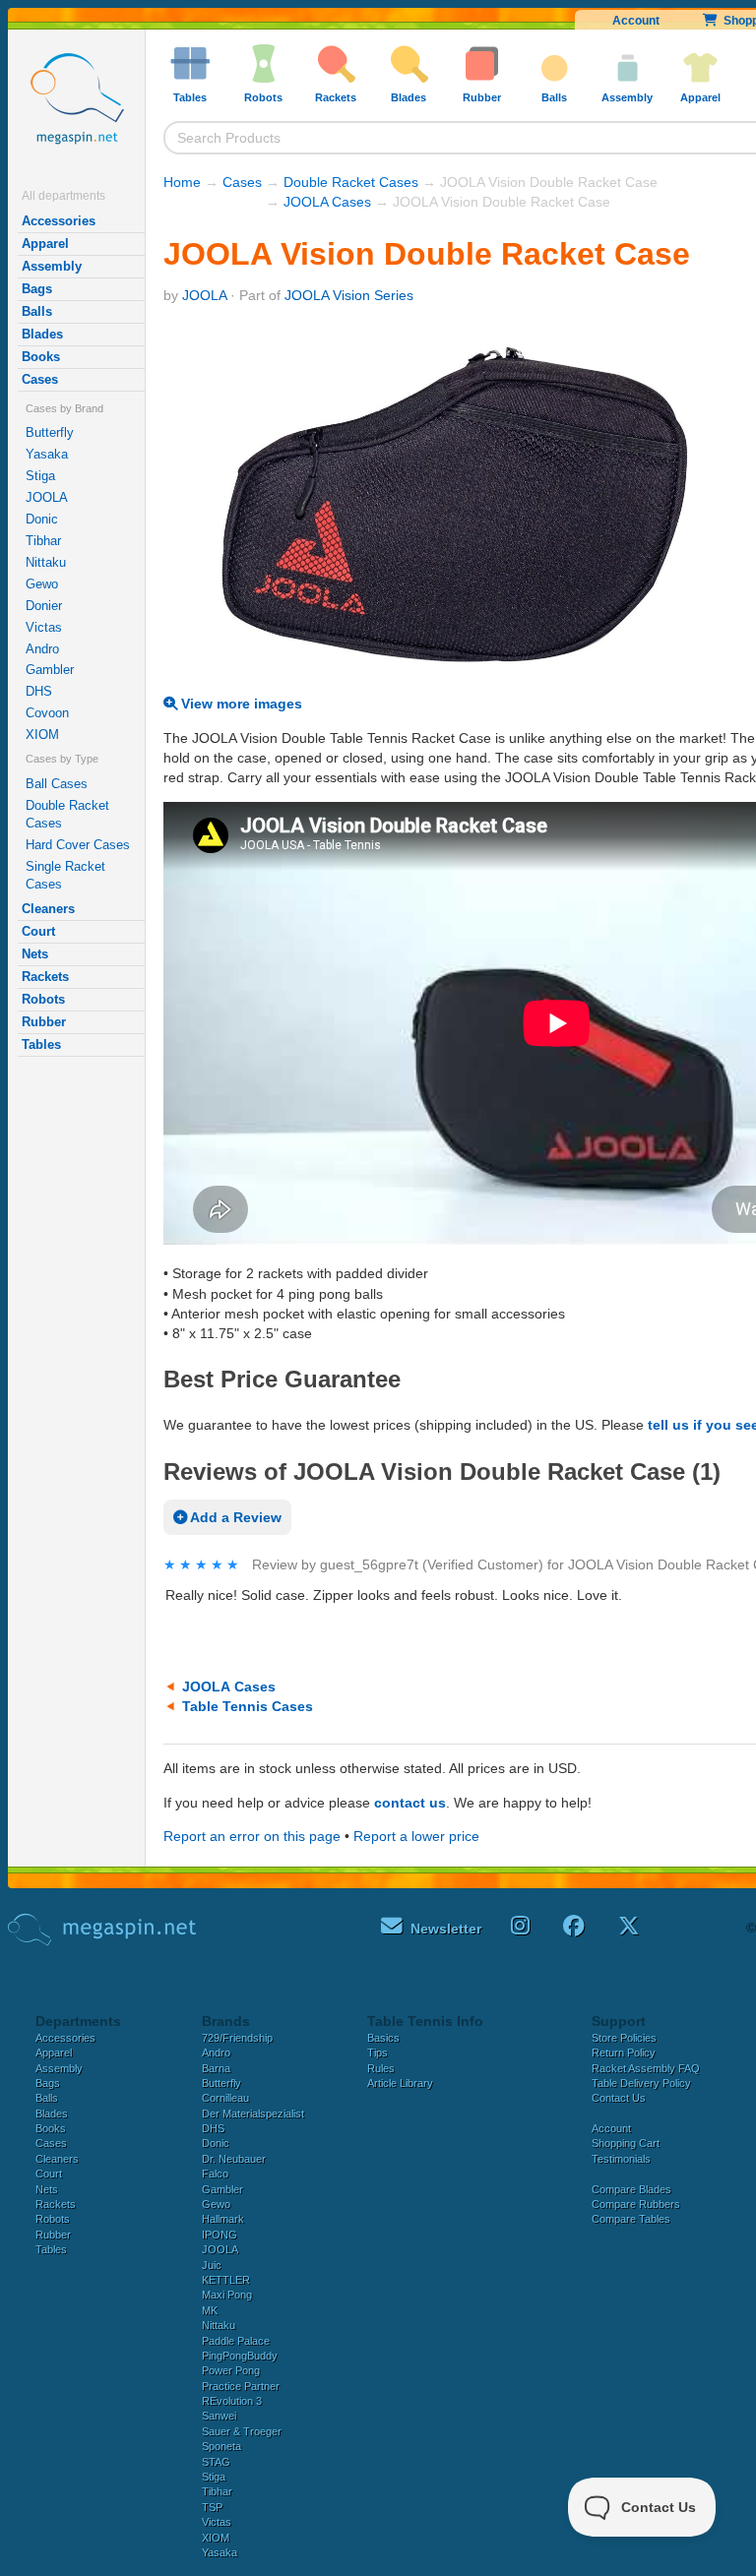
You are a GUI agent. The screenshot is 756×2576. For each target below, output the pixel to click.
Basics (383, 2038)
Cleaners (48, 909)
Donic (42, 519)
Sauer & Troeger (242, 2431)
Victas (44, 627)
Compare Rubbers (636, 2204)
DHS (39, 691)
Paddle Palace (236, 2341)
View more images (240, 704)
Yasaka (47, 454)
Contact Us (619, 2098)
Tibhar (43, 541)
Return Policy (624, 2053)
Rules (381, 2068)
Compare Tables (631, 2219)
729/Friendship (237, 2038)
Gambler (50, 670)
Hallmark (223, 2219)
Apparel (45, 244)
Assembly (52, 266)
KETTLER (226, 2280)
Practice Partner (241, 2386)
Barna (216, 2068)
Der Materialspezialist (253, 2114)
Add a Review (234, 1517)
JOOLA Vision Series (349, 295)
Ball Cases (57, 784)
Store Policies (624, 2038)
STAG (216, 2462)
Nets (35, 954)
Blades (42, 334)
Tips (378, 2053)
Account (636, 21)
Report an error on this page (252, 1836)
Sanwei (219, 2416)
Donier (44, 606)
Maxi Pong (227, 2295)
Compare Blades (631, 2189)
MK (210, 2310)
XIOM (42, 735)
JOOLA (47, 497)
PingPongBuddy (240, 2356)
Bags (37, 289)
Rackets (45, 977)
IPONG (220, 2235)
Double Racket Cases (67, 814)
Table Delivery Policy (641, 2083)
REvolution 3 (232, 2401)
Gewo (42, 584)
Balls (37, 311)
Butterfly (50, 432)
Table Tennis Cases (248, 1706)
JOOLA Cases (327, 202)
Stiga (40, 476)
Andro (42, 649)
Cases (40, 379)
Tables (41, 1044)
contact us (410, 1803)
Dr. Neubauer (234, 2159)
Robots (43, 999)
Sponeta (221, 2446)
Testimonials (621, 2159)
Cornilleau (225, 2098)
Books (41, 357)
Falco (215, 2174)
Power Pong (231, 2370)
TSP (212, 2507)
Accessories (59, 221)
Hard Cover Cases (78, 845)
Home (182, 182)
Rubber (44, 1022)
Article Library (400, 2083)
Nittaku (46, 562)
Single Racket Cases (65, 875)
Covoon (47, 713)
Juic (212, 2265)
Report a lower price (416, 1836)
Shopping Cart (626, 2143)
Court (38, 931)
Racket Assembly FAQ (646, 2068)
